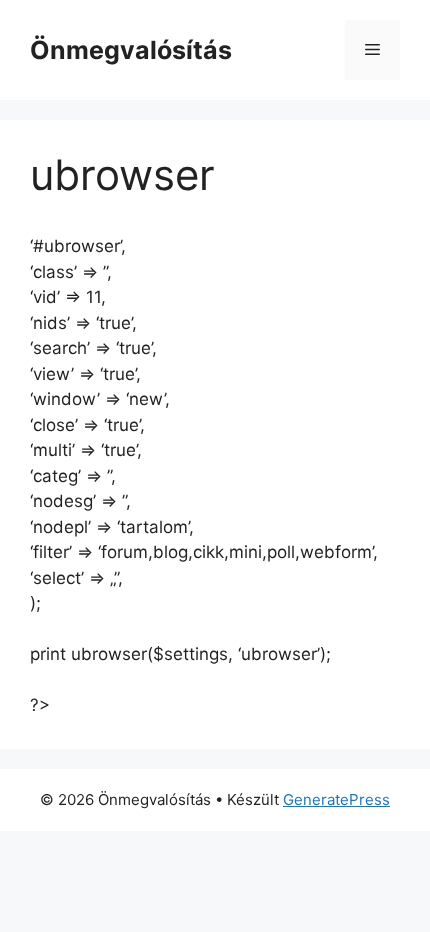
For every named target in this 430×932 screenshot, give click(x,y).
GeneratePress (336, 799)
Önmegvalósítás (131, 50)
